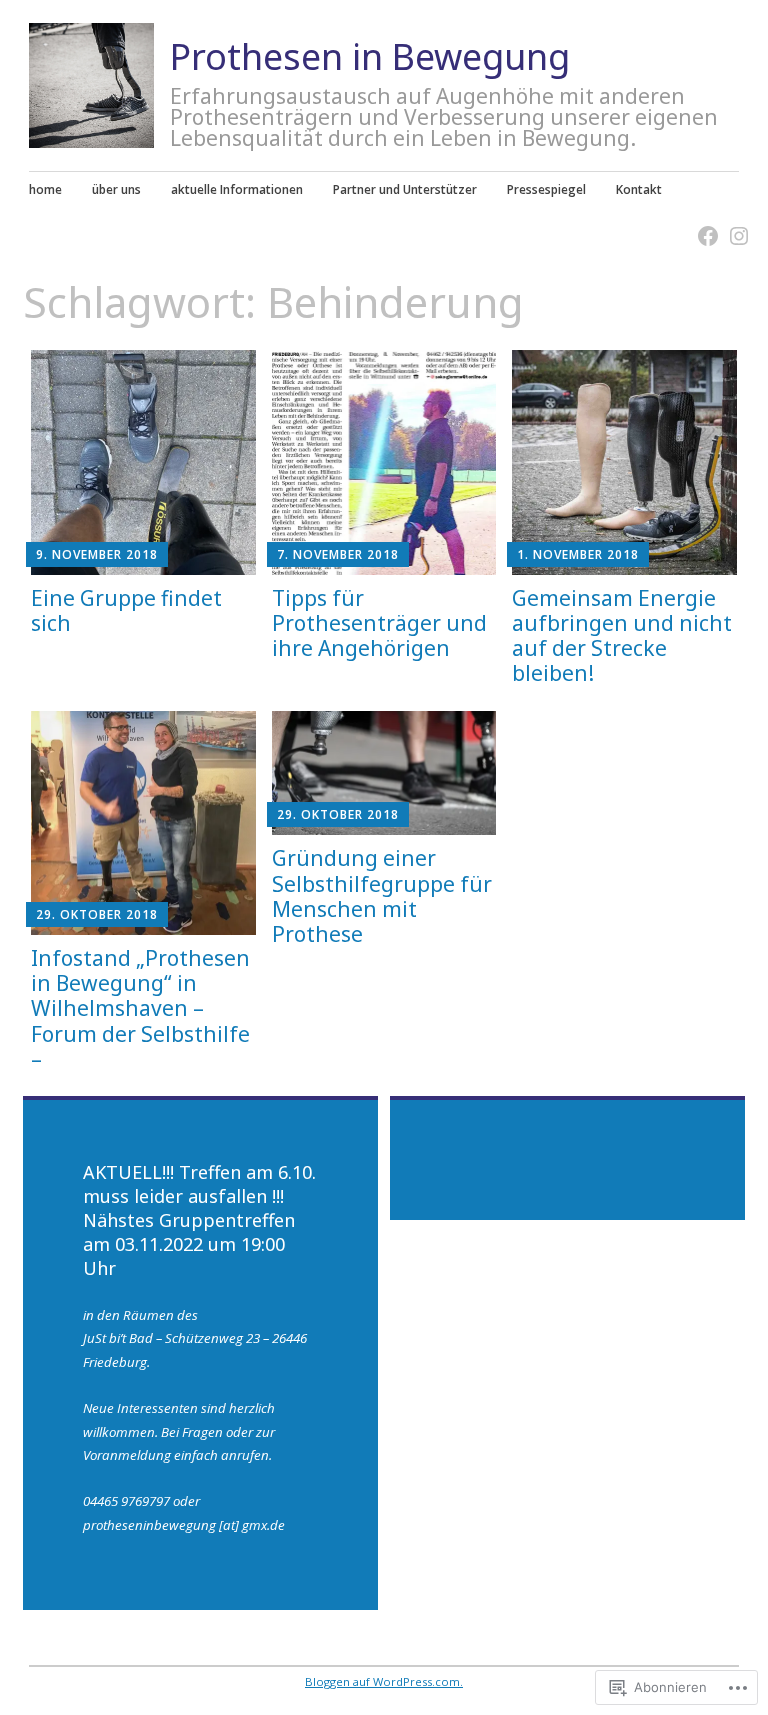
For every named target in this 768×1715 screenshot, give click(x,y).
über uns (116, 189)
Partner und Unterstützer (405, 189)
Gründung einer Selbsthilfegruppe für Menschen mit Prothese (382, 896)
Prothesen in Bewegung (370, 56)
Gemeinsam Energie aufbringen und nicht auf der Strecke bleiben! (622, 636)
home (45, 189)
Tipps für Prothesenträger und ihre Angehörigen (379, 623)
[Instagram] (733, 223)
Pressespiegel (546, 189)
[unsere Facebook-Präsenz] (702, 223)
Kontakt (639, 189)
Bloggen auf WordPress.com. (384, 1681)
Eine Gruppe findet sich (126, 610)
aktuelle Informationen (237, 189)
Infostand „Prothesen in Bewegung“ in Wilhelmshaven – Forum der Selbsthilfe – (140, 1008)
